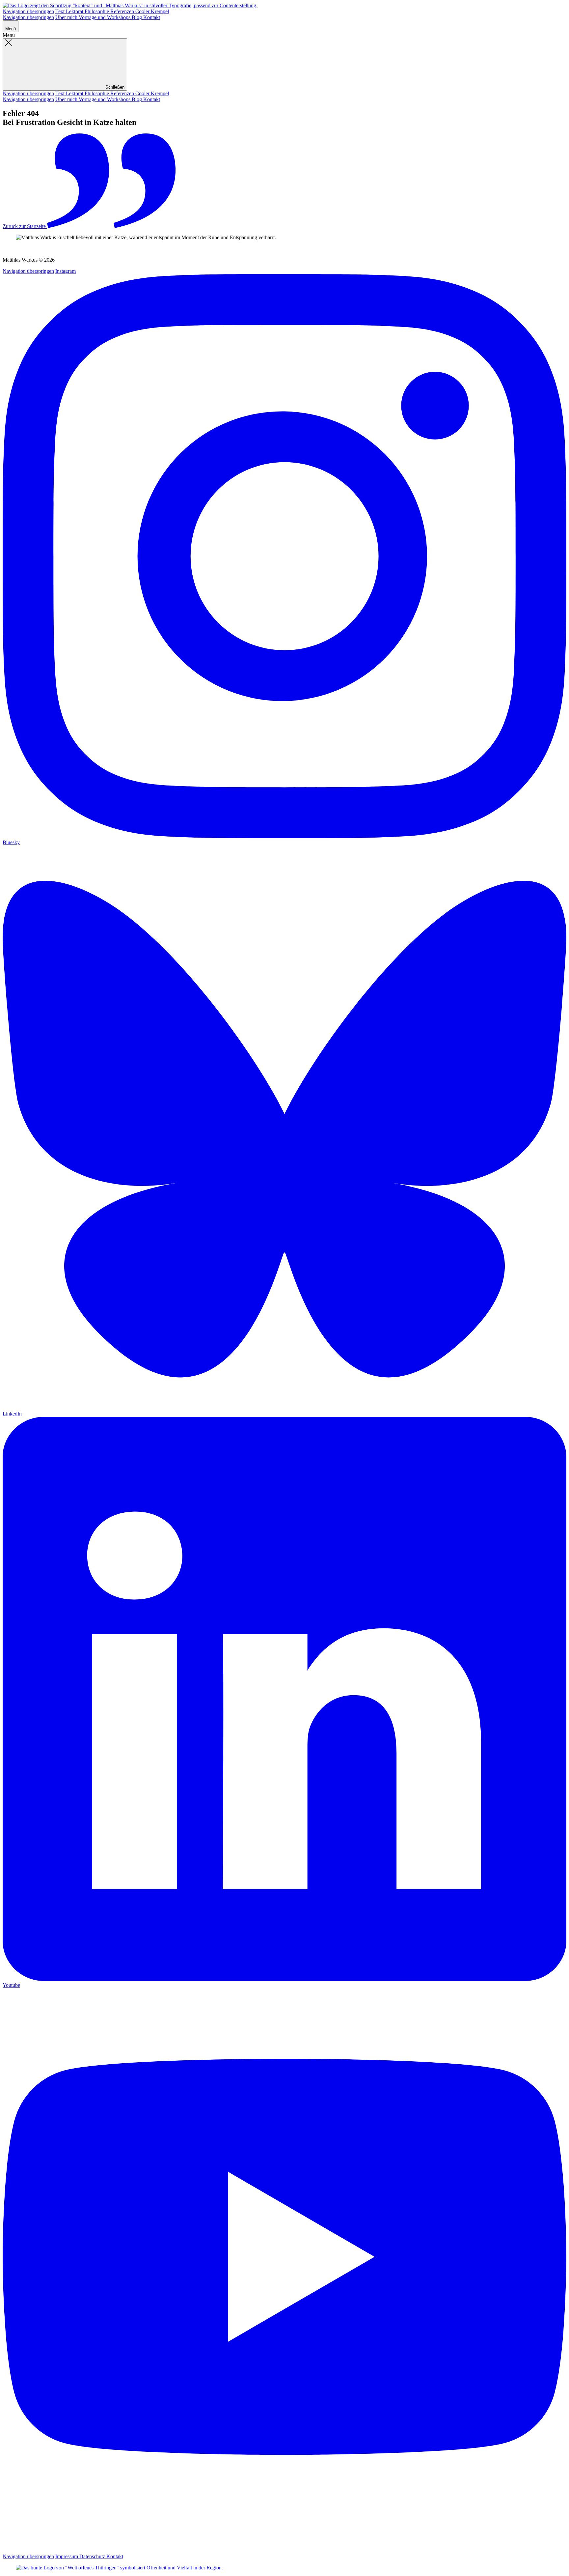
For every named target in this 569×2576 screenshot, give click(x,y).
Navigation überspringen (28, 11)
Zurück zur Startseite (25, 226)
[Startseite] (130, 5)
